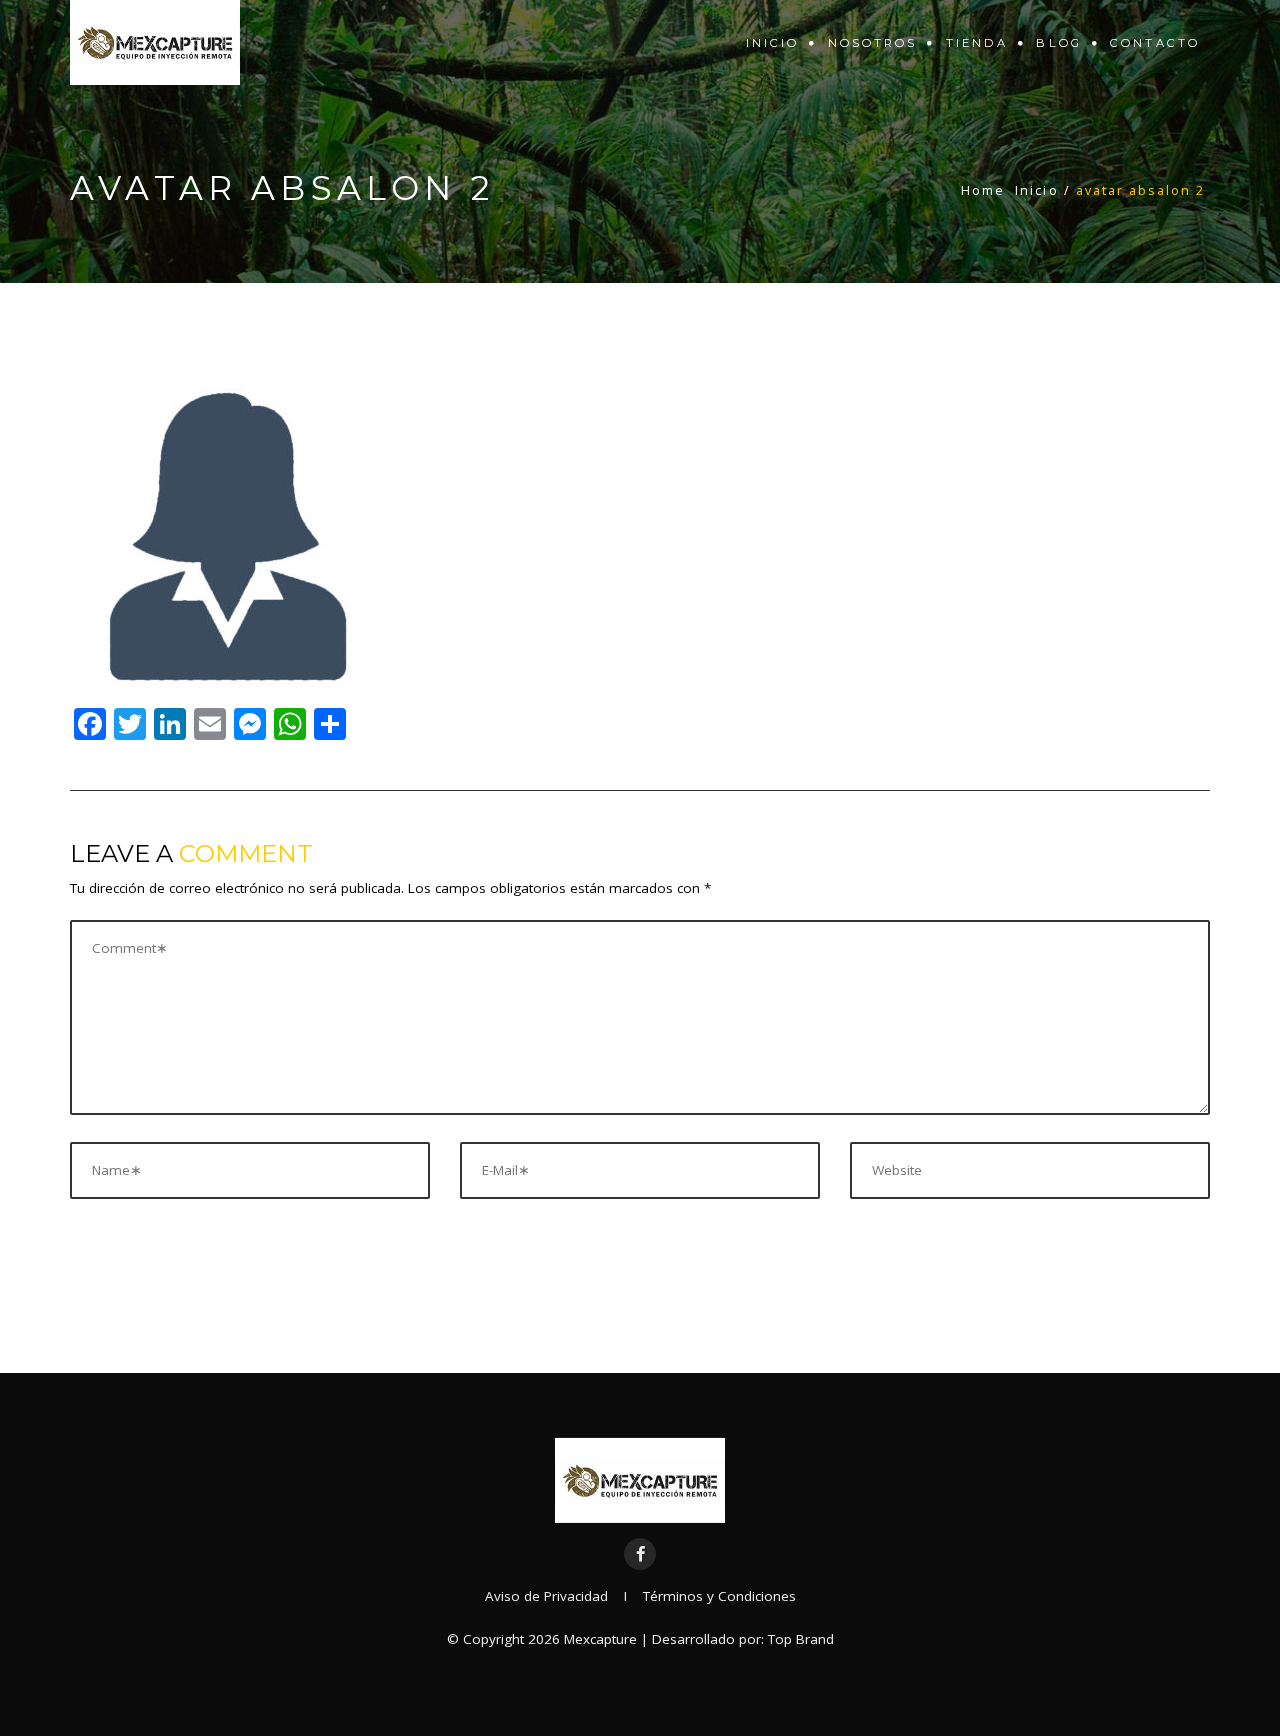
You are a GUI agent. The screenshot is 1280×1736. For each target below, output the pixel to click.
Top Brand (801, 1639)
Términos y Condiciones (719, 1596)
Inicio (773, 43)
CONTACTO (1155, 43)
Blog (1058, 43)
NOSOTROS (873, 43)
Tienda (977, 43)
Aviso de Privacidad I (564, 1596)
